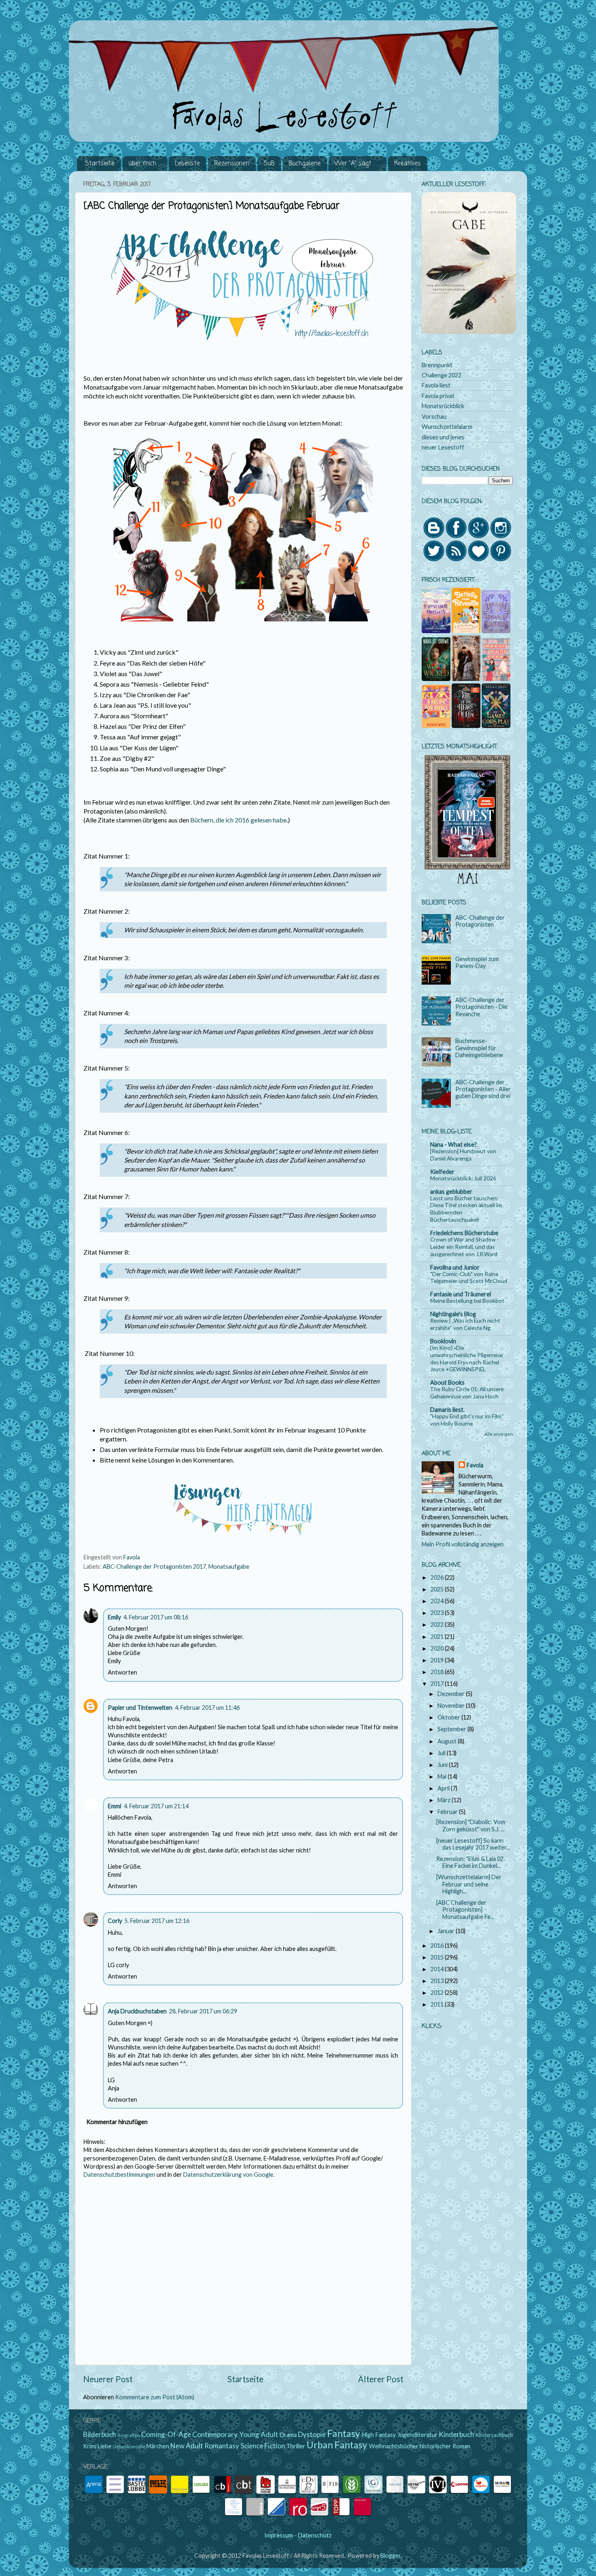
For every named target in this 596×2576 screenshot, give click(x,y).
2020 (438, 1648)
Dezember (452, 1694)
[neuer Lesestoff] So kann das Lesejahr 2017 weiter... (473, 1844)
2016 (438, 1945)
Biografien (129, 2435)
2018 (438, 1672)
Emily (114, 1617)
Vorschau (434, 416)
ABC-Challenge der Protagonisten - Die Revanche (481, 1007)
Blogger (390, 2556)
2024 (438, 1601)
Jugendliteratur (417, 2435)
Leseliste (187, 164)
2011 (438, 2004)
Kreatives (407, 164)
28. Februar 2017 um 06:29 (203, 2011)
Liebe (105, 2446)
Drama (288, 2435)
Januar (447, 1931)
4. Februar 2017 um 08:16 (156, 1617)
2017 (438, 1684)
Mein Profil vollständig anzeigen (463, 1544)
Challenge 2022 (442, 375)
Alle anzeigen (499, 1434)
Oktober (449, 1717)
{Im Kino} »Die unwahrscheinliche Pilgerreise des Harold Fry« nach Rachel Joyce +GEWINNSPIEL (466, 1359)
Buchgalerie (305, 164)
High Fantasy (379, 2435)
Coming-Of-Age (166, 2434)
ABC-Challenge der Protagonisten (480, 921)
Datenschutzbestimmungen (119, 2175)
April (444, 1788)
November (452, 1706)
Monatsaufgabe (229, 1566)
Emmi (115, 1806)
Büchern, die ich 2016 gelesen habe (238, 820)
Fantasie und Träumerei (461, 1294)
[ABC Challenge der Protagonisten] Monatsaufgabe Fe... (465, 1910)
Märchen (158, 2446)
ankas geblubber (451, 1192)
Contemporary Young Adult (235, 2434)
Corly (115, 1921)
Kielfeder (442, 1172)
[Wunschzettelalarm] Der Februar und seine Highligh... (469, 1884)
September (452, 1729)
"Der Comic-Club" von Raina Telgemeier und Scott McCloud (469, 1278)
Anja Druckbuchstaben (137, 2011)
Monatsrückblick (443, 406)
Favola (475, 1465)
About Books (447, 1382)
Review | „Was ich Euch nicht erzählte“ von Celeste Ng (465, 1324)
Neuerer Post (108, 2379)
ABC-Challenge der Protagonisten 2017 (154, 1566)
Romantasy (222, 2446)
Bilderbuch (100, 2434)
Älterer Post (381, 2379)
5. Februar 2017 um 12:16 (157, 1921)
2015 (438, 1957)
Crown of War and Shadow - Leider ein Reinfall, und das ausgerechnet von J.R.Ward (464, 1247)
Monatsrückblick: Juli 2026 (463, 1178)
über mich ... (145, 164)
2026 (438, 1577)
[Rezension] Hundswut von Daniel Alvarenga (463, 1155)
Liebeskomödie (129, 2446)
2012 (438, 1992)
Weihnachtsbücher (394, 2446)
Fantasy (344, 2433)
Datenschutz (315, 2535)
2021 (438, 1637)
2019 (438, 1660)
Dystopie (312, 2434)
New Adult (187, 2446)
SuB (269, 164)
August (448, 1741)
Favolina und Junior (455, 1267)
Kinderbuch (456, 2434)
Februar (448, 1812)
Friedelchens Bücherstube (464, 1233)
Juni (443, 1765)
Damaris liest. (447, 1410)
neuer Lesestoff (443, 447)
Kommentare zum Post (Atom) (155, 2397)
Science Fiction (263, 2446)
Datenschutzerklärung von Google (228, 2175)
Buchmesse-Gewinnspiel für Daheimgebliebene (479, 1048)
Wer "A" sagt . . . (357, 164)
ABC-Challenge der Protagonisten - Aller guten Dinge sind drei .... (483, 1093)
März (445, 1800)
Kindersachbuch (494, 2435)
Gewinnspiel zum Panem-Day (477, 962)
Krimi (90, 2446)
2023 (438, 1613)
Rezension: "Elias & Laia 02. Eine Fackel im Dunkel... (471, 1862)
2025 (438, 1589)
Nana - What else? (453, 1145)
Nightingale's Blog (453, 1314)
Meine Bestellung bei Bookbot (467, 1301)
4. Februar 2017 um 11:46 (207, 1708)
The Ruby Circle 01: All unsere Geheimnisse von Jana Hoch (467, 1393)
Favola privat (438, 396)
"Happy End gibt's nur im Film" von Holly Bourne (467, 1420)
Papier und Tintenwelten (140, 1708)
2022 (438, 1624)
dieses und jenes (443, 437)
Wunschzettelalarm (447, 427)
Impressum (279, 2535)
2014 (438, 1969)
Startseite (100, 164)
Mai (443, 1776)
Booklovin (443, 1341)
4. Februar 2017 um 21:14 (156, 1806)
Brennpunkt (437, 365)
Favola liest (436, 385)
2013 (438, 1981)
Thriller (296, 2446)
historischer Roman (445, 2446)
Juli (442, 1753)
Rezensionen (232, 164)
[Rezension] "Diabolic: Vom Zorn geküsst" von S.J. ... (471, 1825)
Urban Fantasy (337, 2445)
